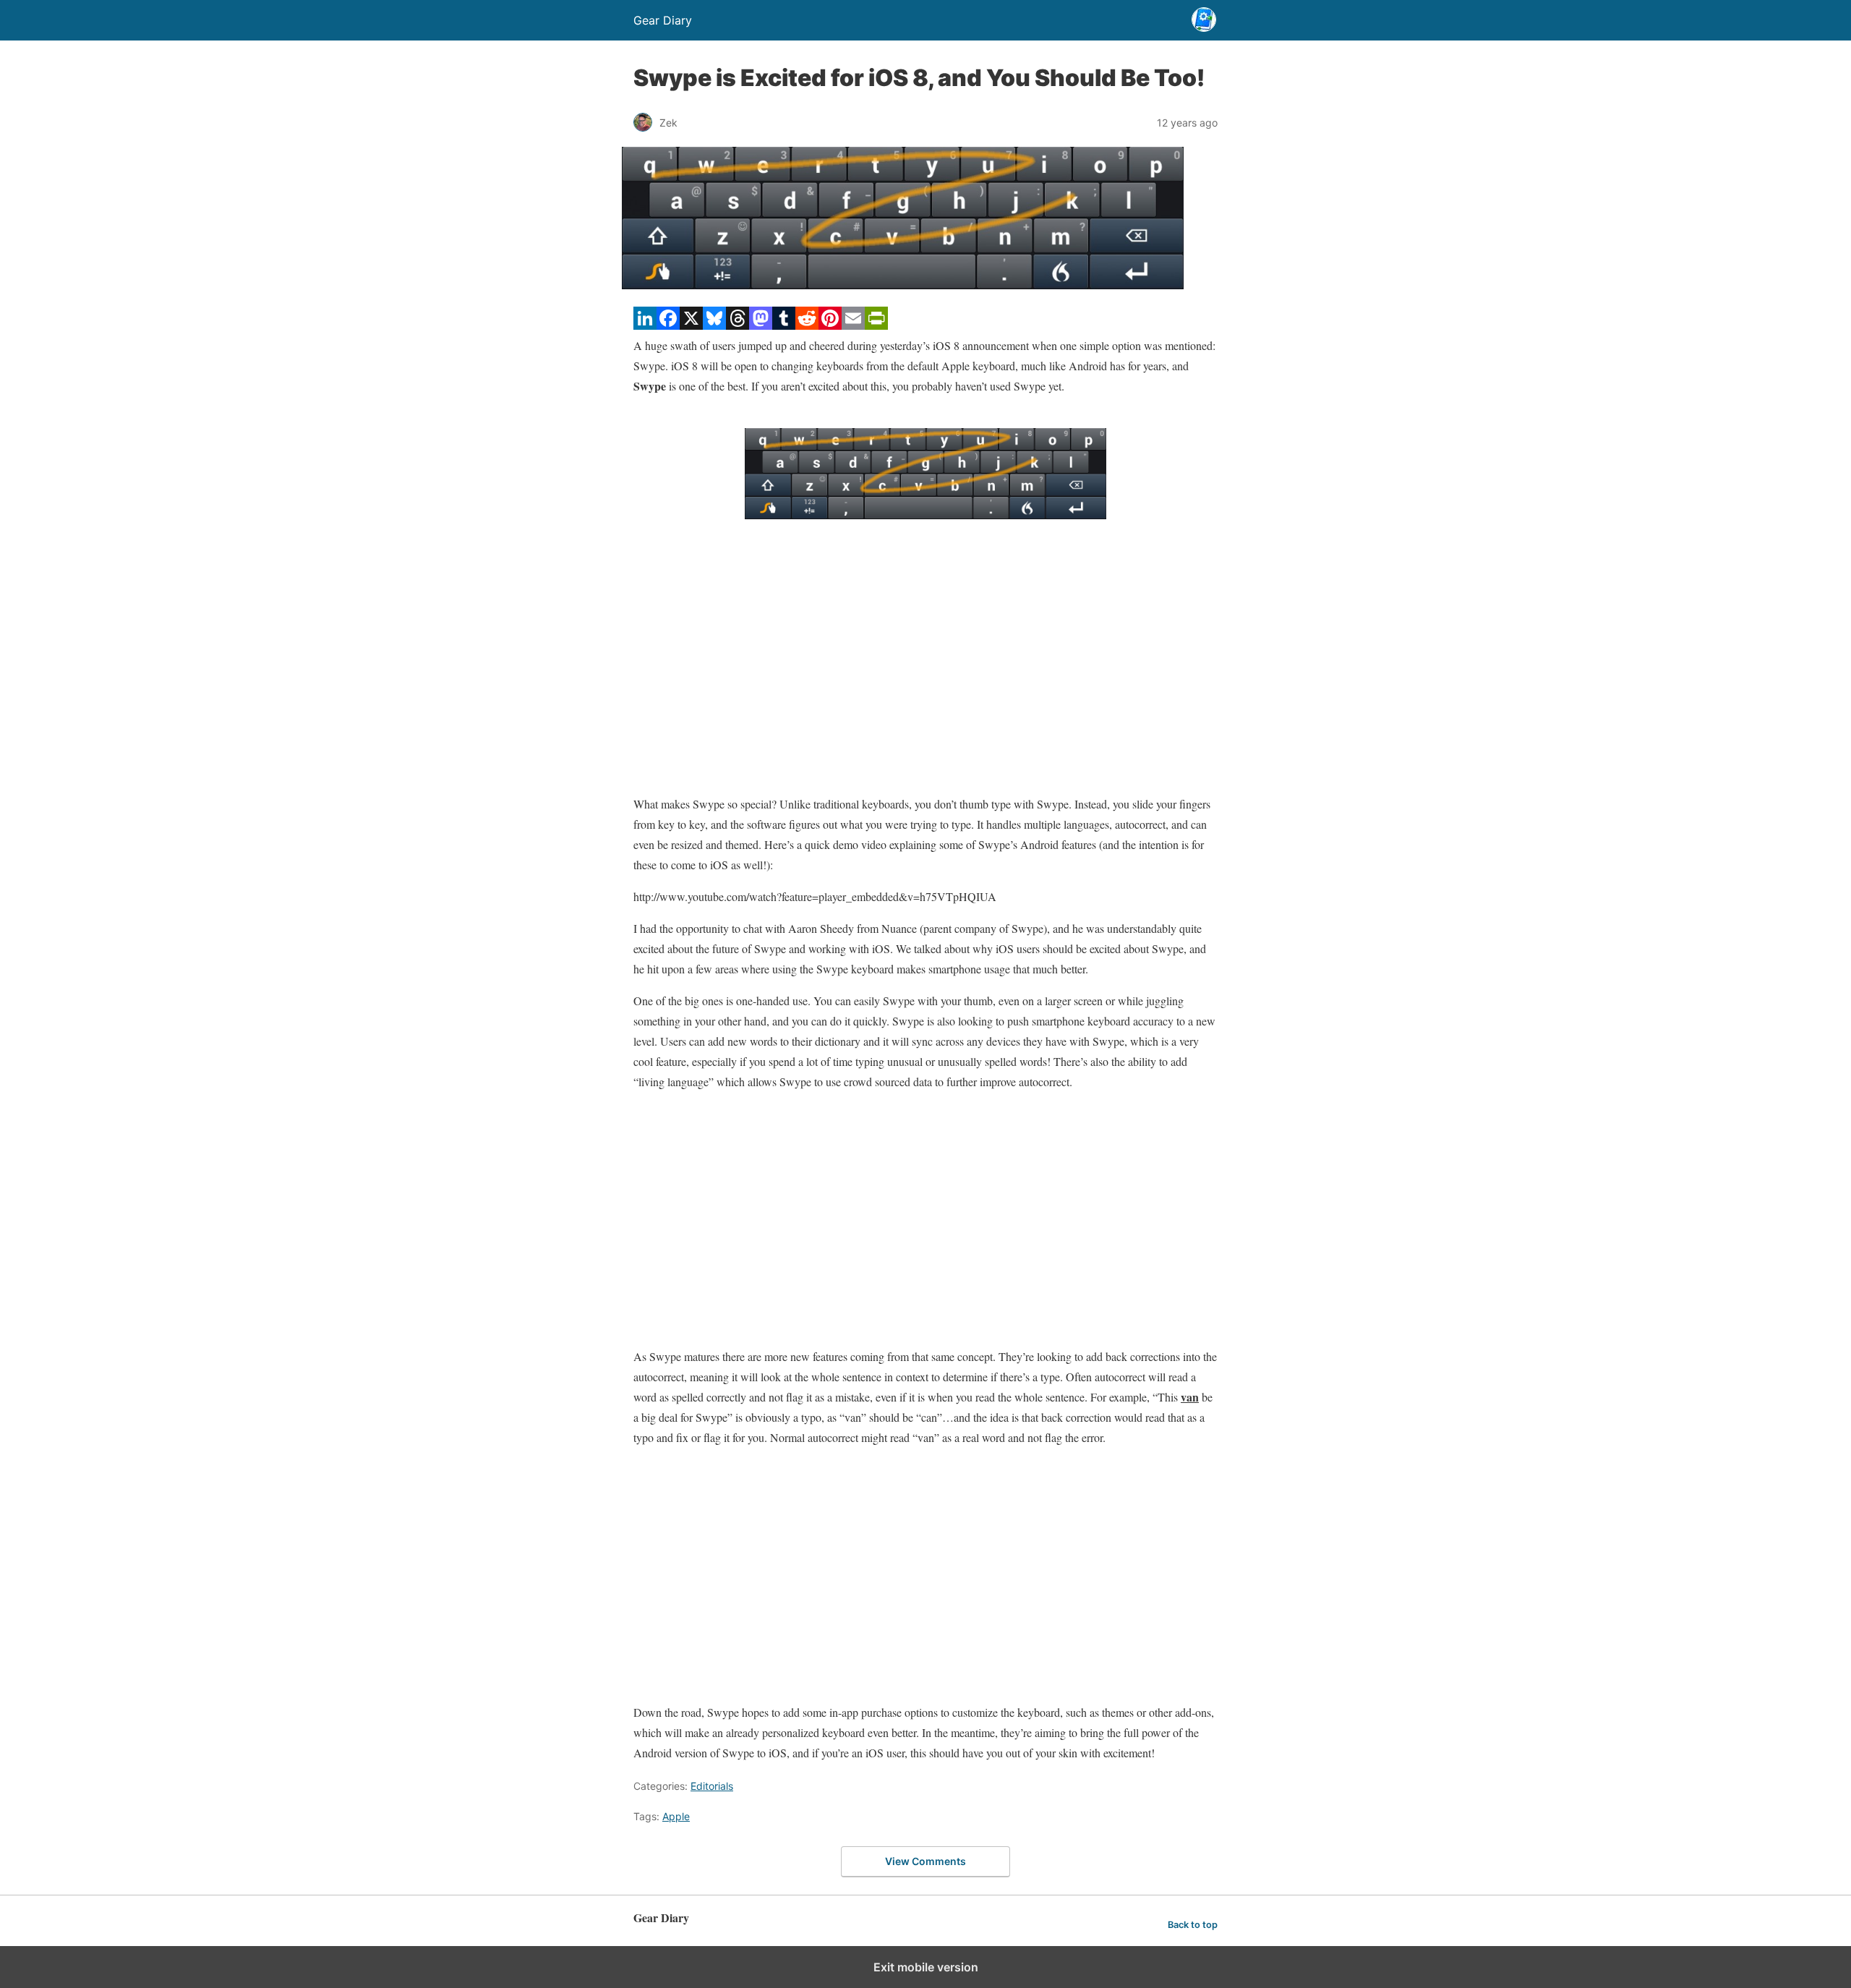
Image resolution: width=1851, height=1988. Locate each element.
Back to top (1193, 1925)
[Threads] (738, 325)
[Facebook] (668, 325)
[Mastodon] (761, 325)
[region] (925, 667)
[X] (691, 325)
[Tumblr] (784, 325)
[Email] (853, 325)
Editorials (712, 1786)
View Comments (925, 1861)
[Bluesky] (714, 325)
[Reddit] (807, 325)
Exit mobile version (926, 1967)
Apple (676, 1816)
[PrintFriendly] (876, 325)
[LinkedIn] (645, 325)
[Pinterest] (830, 325)
